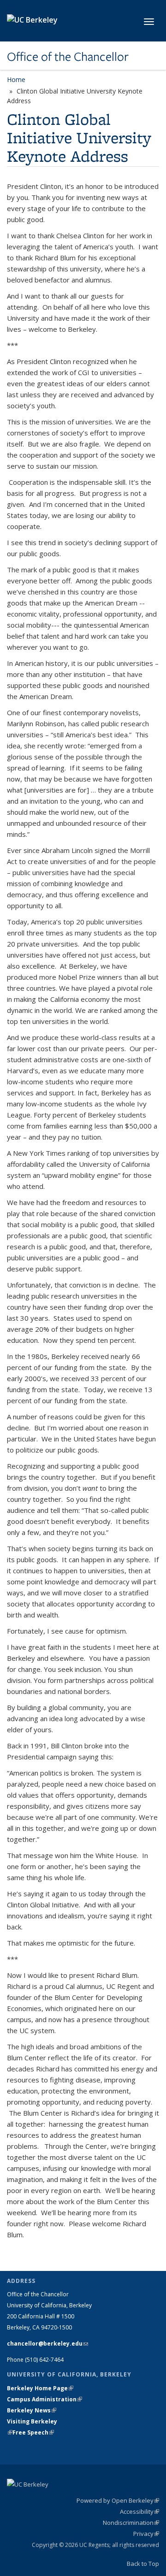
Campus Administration (44, 2399)
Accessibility (139, 2511)
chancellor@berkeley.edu (47, 2344)
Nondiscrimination (131, 2523)
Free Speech (33, 2432)
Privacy (146, 2534)
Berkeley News (32, 2410)
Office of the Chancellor (68, 57)
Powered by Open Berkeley (118, 2500)
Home (16, 79)
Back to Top (143, 2564)
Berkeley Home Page (40, 2388)
